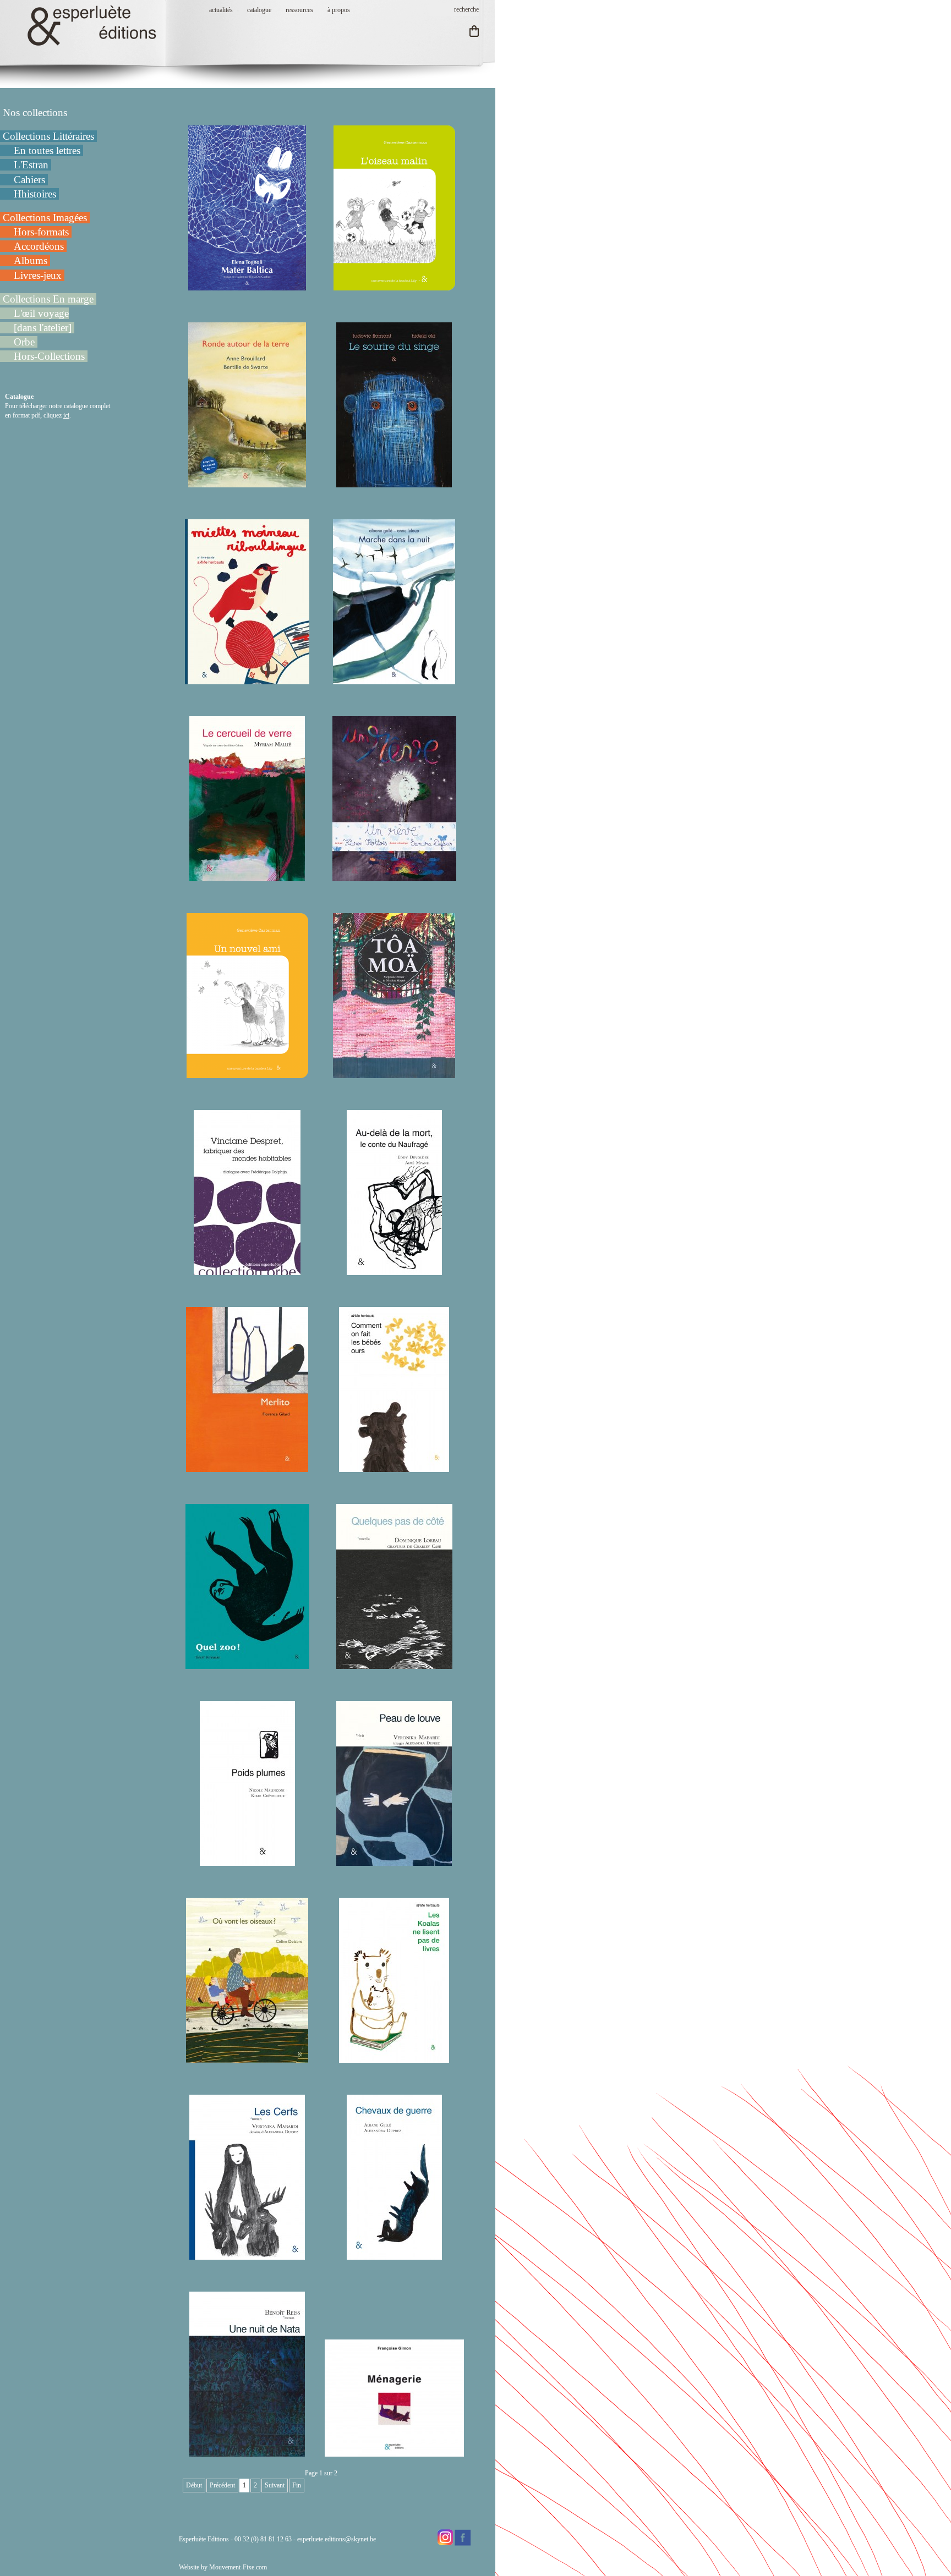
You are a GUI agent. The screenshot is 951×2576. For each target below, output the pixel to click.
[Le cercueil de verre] (247, 876)
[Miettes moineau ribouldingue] (247, 679)
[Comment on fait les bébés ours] (394, 1467)
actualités (221, 10)
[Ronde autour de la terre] (247, 482)
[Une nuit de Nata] (247, 2452)
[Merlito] (247, 1467)
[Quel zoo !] (247, 1664)
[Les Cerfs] (247, 2255)
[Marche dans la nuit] (394, 679)
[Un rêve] (394, 876)
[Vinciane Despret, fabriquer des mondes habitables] (247, 1270)
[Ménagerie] (394, 2452)
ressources (299, 10)
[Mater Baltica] (247, 285)
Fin (297, 2485)
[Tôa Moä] (394, 1073)
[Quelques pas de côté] (394, 1664)
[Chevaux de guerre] (394, 2255)
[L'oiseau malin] (394, 285)
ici (66, 415)
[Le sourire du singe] (394, 482)
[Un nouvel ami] (247, 1073)
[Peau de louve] (394, 1861)
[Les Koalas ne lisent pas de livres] (394, 2058)
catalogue (259, 10)
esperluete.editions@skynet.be (337, 2539)
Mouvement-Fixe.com (238, 2567)
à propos (339, 10)
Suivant (275, 2485)
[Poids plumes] (247, 1861)
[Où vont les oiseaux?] (247, 2058)
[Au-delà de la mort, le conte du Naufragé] (394, 1270)
